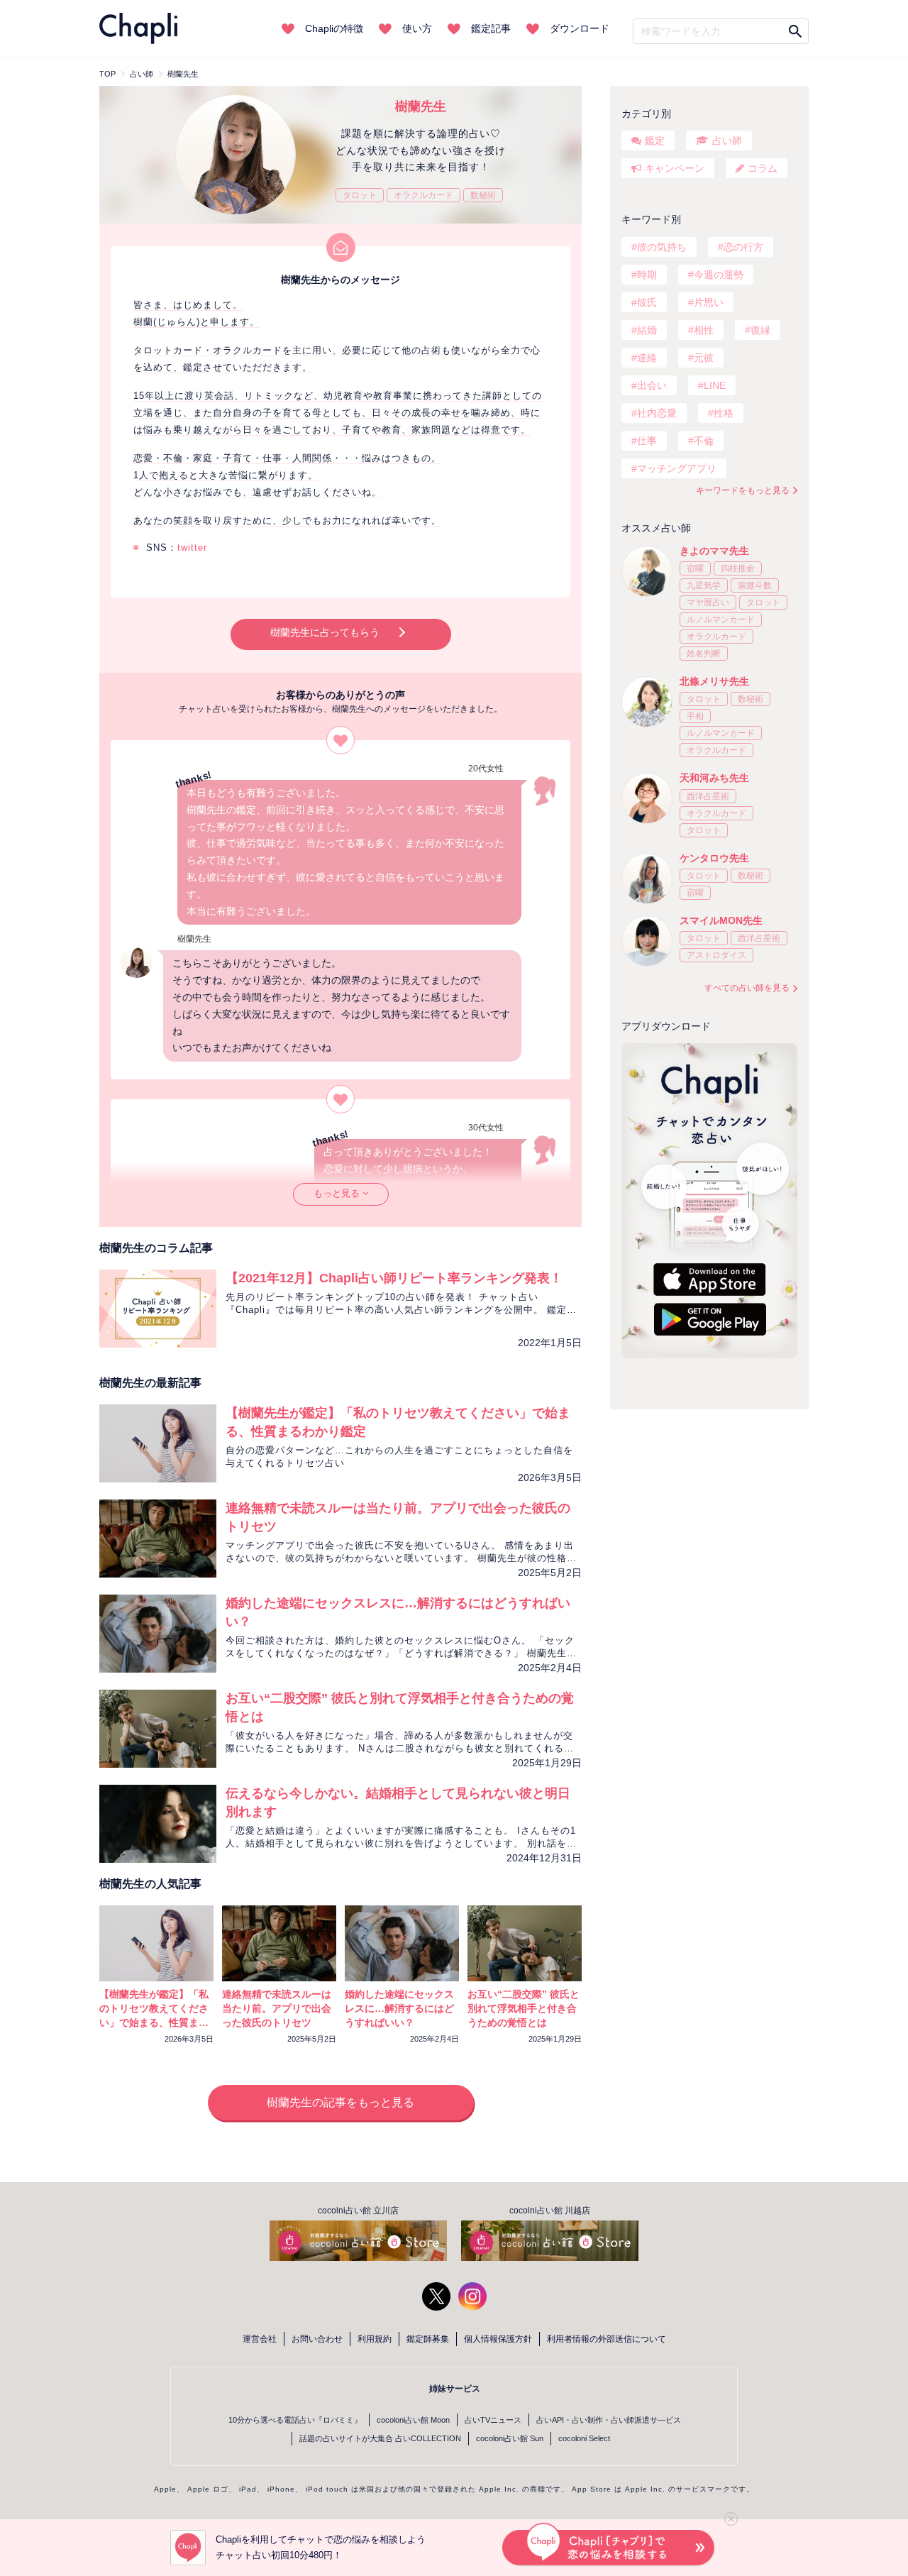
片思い (709, 302)
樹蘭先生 (421, 106)
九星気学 (704, 585)
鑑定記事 (491, 28)
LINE (715, 385)
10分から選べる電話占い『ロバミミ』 (295, 2420)
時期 (647, 275)
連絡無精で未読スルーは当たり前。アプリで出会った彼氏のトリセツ (277, 2008)
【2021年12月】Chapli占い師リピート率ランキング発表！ (394, 1278)
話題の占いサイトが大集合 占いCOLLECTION (380, 2438)
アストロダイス (716, 955)
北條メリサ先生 (714, 681)
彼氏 (647, 302)
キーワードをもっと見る (743, 490)
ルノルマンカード (721, 620)
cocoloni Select (584, 2438)
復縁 (760, 330)
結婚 (647, 330)
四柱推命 (738, 568)
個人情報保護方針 (498, 2339)
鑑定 (655, 141)
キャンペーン (675, 168)
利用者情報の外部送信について (607, 2339)
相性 (704, 330)
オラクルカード (423, 195)
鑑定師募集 (428, 2339)
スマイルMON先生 (721, 920)
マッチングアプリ (677, 468)
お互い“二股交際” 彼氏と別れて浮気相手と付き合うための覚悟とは (524, 2008)
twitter (192, 547)
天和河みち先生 (714, 778)
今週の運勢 (719, 275)
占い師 (727, 141)
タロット (360, 195)
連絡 (647, 358)
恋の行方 (743, 247)
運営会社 (260, 2339)
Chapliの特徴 (334, 28)
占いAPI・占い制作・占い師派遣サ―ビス (609, 2420)
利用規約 (375, 2339)
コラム (763, 168)
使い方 (417, 28)
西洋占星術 (708, 796)
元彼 (704, 358)
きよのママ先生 (714, 551)
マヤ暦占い (708, 602)
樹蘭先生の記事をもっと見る (340, 2102)
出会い (652, 385)
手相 (695, 716)
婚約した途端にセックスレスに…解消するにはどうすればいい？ (399, 2008)
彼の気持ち (662, 247)
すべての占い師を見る (747, 988)
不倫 (704, 441)
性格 (724, 413)
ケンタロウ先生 (714, 858)
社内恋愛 (657, 413)
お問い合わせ (317, 2339)
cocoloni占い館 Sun (510, 2438)
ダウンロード (580, 28)
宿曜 (695, 568)
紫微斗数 (755, 585)
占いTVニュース (493, 2420)
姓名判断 (704, 654)
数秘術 (483, 195)
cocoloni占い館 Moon (413, 2420)
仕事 (647, 441)
